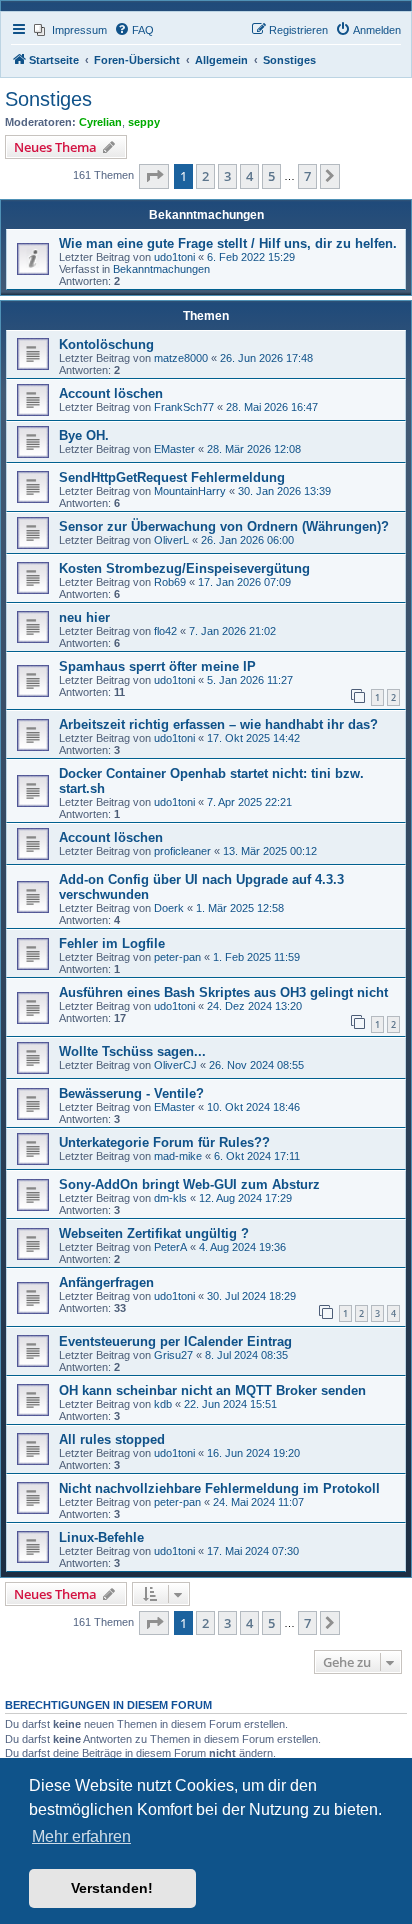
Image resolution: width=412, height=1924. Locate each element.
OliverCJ (175, 1065)
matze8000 (181, 358)
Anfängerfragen (106, 1282)
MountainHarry (190, 491)
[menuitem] (70, 30)
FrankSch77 (184, 407)
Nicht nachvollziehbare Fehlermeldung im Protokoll (219, 1488)
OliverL (171, 540)
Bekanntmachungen (161, 269)
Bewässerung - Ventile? (131, 1093)
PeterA (170, 1247)
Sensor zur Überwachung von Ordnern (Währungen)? (224, 526)
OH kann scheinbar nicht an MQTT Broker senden (212, 1390)
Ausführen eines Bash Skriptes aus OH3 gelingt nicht (223, 992)
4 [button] (249, 176)
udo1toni (174, 257)
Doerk (169, 908)
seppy (144, 122)
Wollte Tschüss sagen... (132, 1051)
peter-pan (177, 957)
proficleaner (182, 851)
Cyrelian (100, 122)
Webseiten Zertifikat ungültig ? (154, 1233)
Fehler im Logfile (112, 943)
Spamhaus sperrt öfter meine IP (157, 666)
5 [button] (271, 176)
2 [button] (205, 176)
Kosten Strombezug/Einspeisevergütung (184, 568)
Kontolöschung (106, 344)
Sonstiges (48, 99)
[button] (154, 176)
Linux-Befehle (101, 1537)
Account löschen (111, 393)
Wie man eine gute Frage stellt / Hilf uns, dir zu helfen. (228, 243)
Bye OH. (84, 435)
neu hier (84, 617)
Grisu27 (173, 1355)
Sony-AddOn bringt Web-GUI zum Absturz (189, 1184)
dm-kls (170, 1198)
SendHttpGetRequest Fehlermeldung (172, 477)
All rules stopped (112, 1439)
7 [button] (307, 176)
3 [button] (227, 176)
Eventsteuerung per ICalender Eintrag (175, 1341)
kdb (163, 1404)
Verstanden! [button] (112, 1888)
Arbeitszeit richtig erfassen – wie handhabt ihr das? (218, 724)
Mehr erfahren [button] (81, 1836)
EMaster (174, 449)
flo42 (165, 631)
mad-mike (178, 1156)
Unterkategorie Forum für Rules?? (164, 1142)
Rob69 (170, 582)
